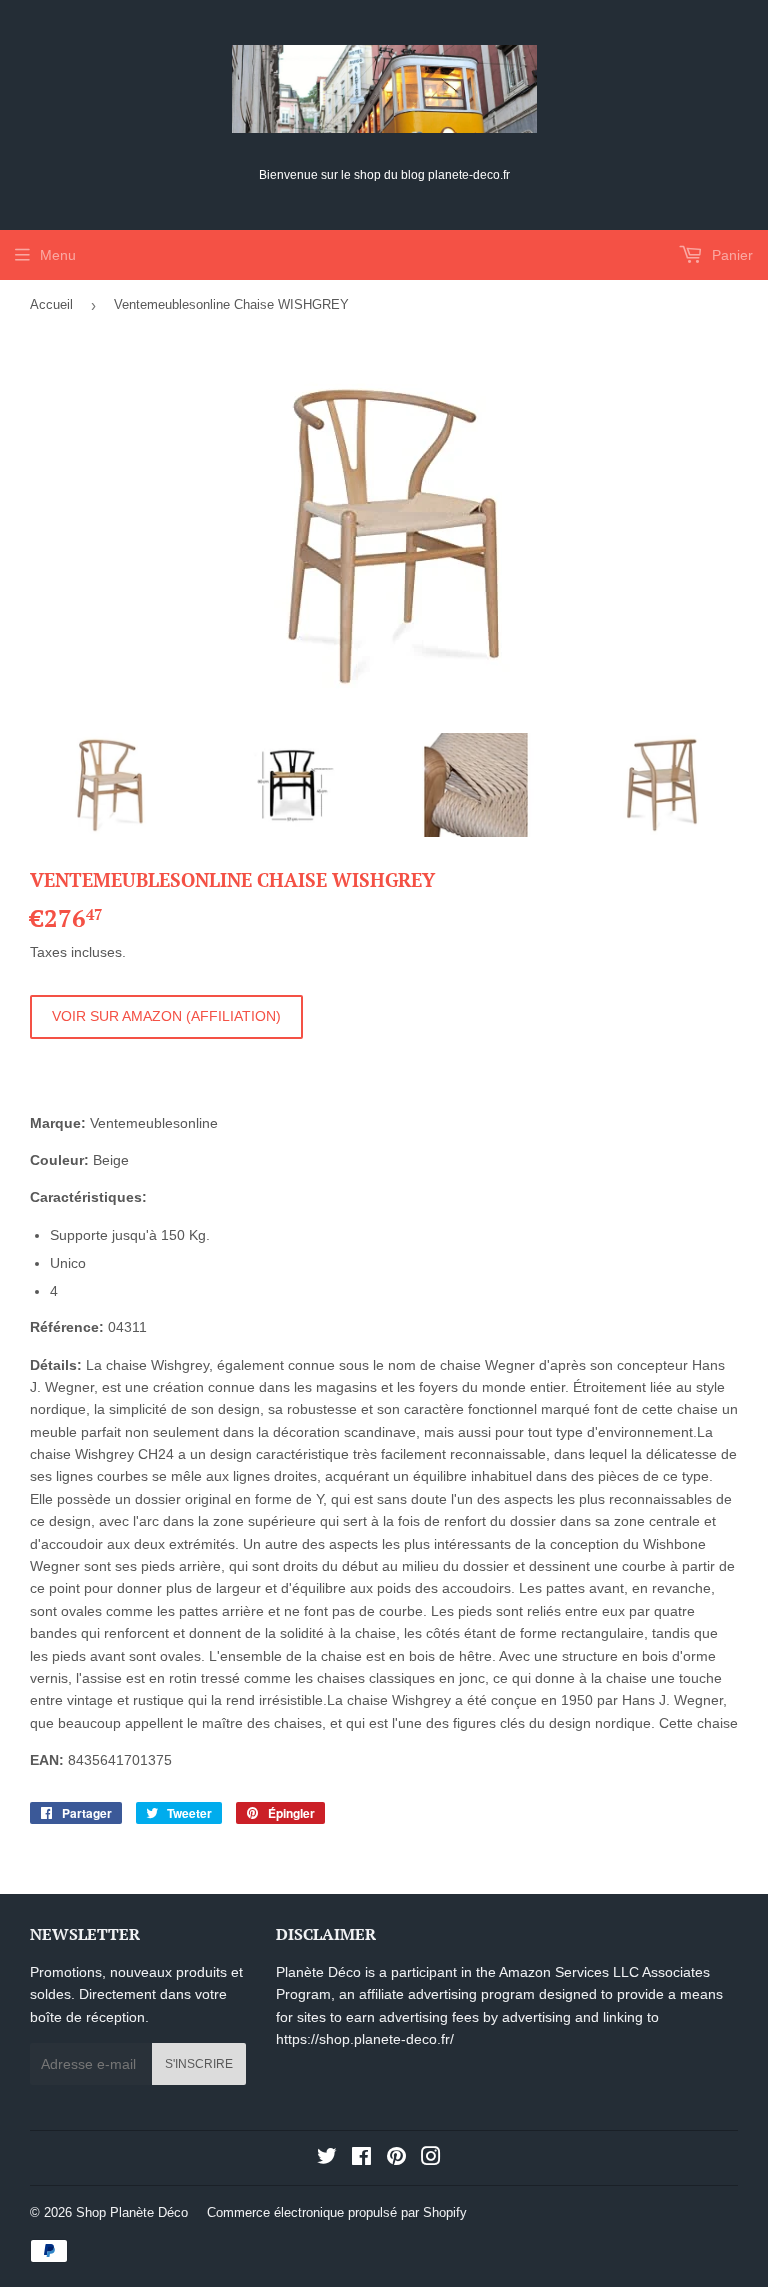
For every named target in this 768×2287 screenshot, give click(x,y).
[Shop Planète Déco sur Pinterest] (396, 2159)
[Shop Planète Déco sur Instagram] (431, 2159)
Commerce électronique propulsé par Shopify (337, 2212)
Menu (58, 255)
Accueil (51, 304)
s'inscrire (199, 2064)
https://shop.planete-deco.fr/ (365, 2039)
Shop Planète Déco (132, 2212)
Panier (730, 255)
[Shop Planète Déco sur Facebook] (361, 2159)
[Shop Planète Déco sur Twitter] (327, 2159)
